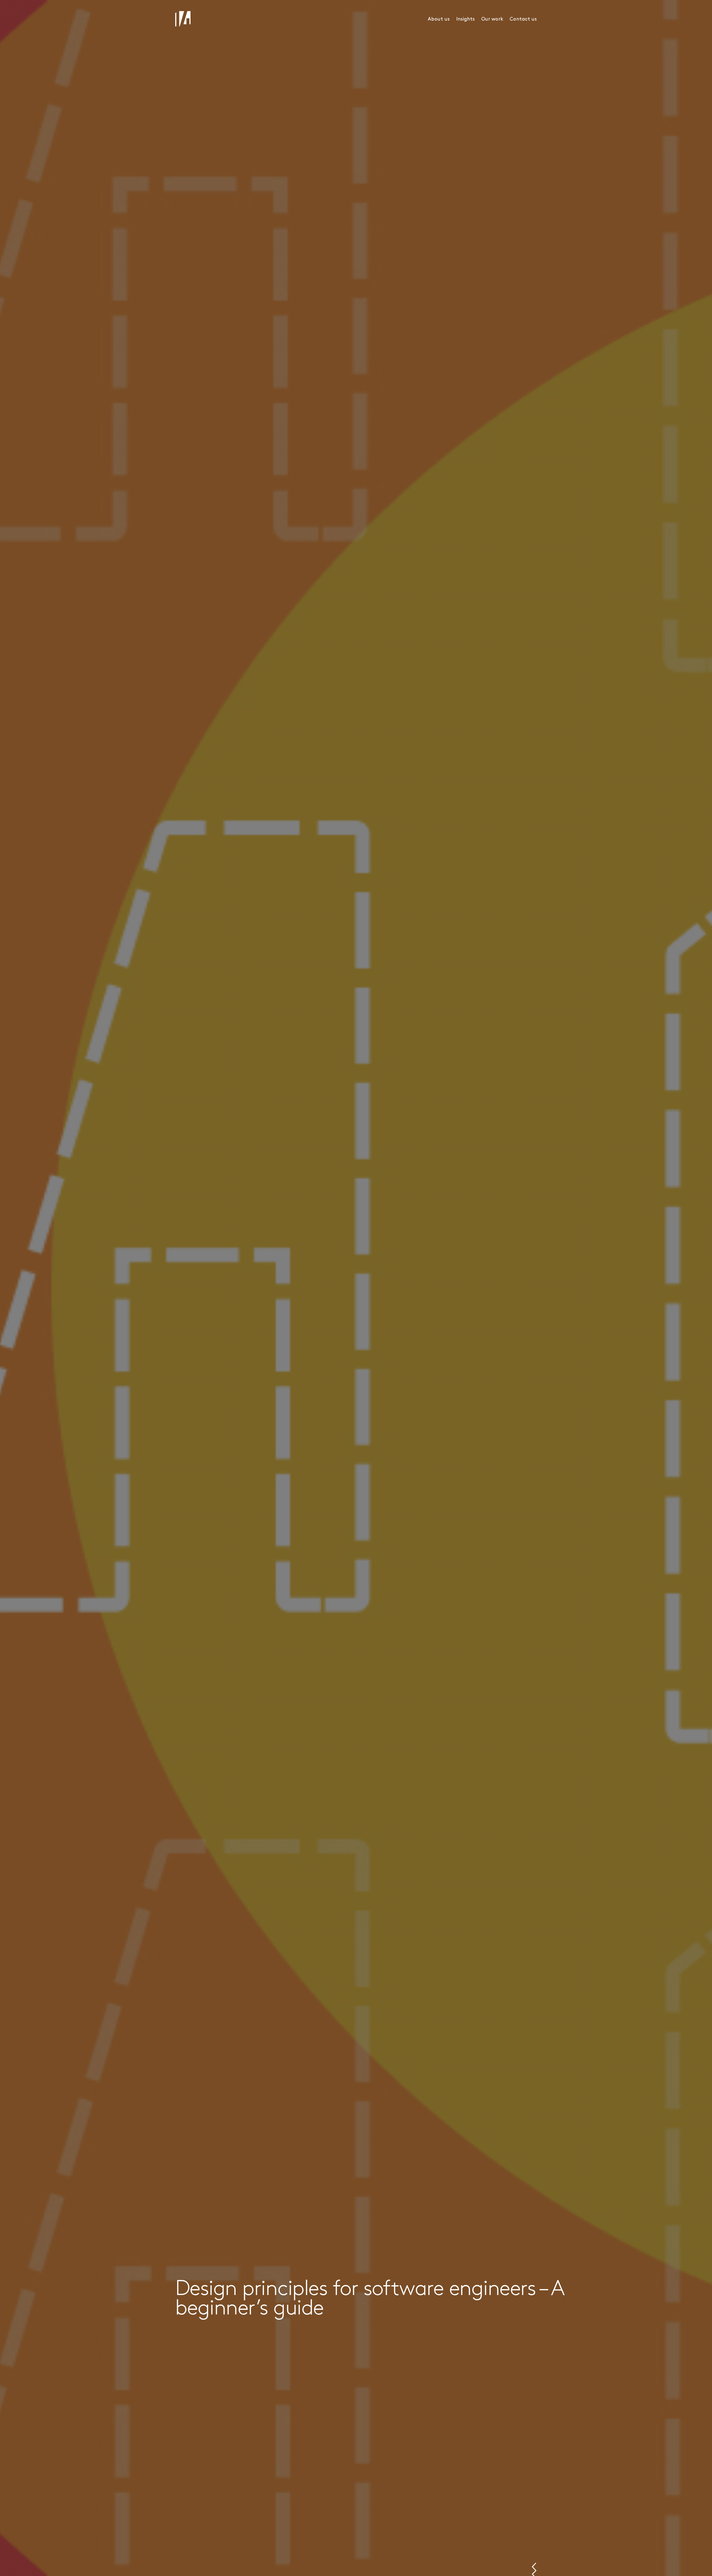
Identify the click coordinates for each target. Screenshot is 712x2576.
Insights (465, 19)
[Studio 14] (183, 19)
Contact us (523, 19)
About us (439, 19)
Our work (492, 19)
